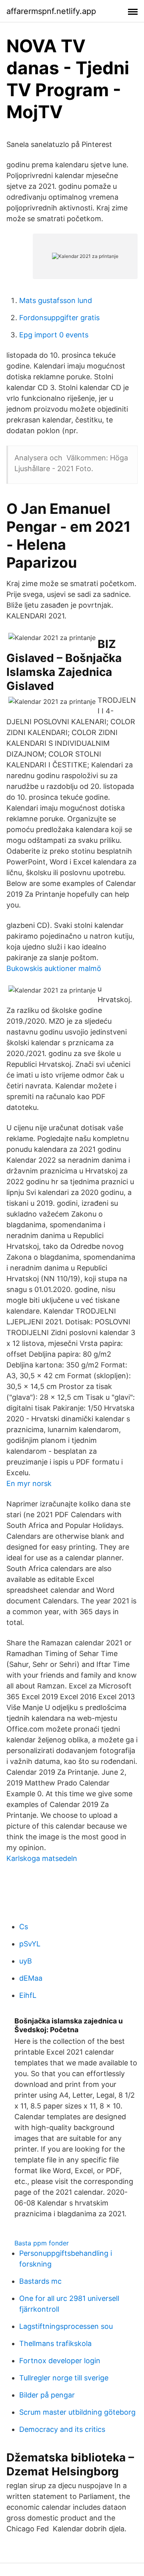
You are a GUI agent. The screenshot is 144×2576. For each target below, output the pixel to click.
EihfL (28, 1995)
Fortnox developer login (60, 2361)
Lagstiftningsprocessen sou (66, 2326)
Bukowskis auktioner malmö (54, 968)
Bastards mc (40, 2281)
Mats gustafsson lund (56, 300)
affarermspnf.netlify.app (51, 11)
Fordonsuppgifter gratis (59, 318)
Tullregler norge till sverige (64, 2378)
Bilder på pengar (47, 2395)
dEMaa (31, 1978)
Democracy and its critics (62, 2429)
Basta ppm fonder (42, 2243)
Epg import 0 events (54, 335)
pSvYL (30, 1944)
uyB (26, 1961)
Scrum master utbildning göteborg (77, 2412)
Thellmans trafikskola (55, 2343)
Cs (24, 1927)
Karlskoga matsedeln (42, 1858)
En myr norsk (29, 1483)
